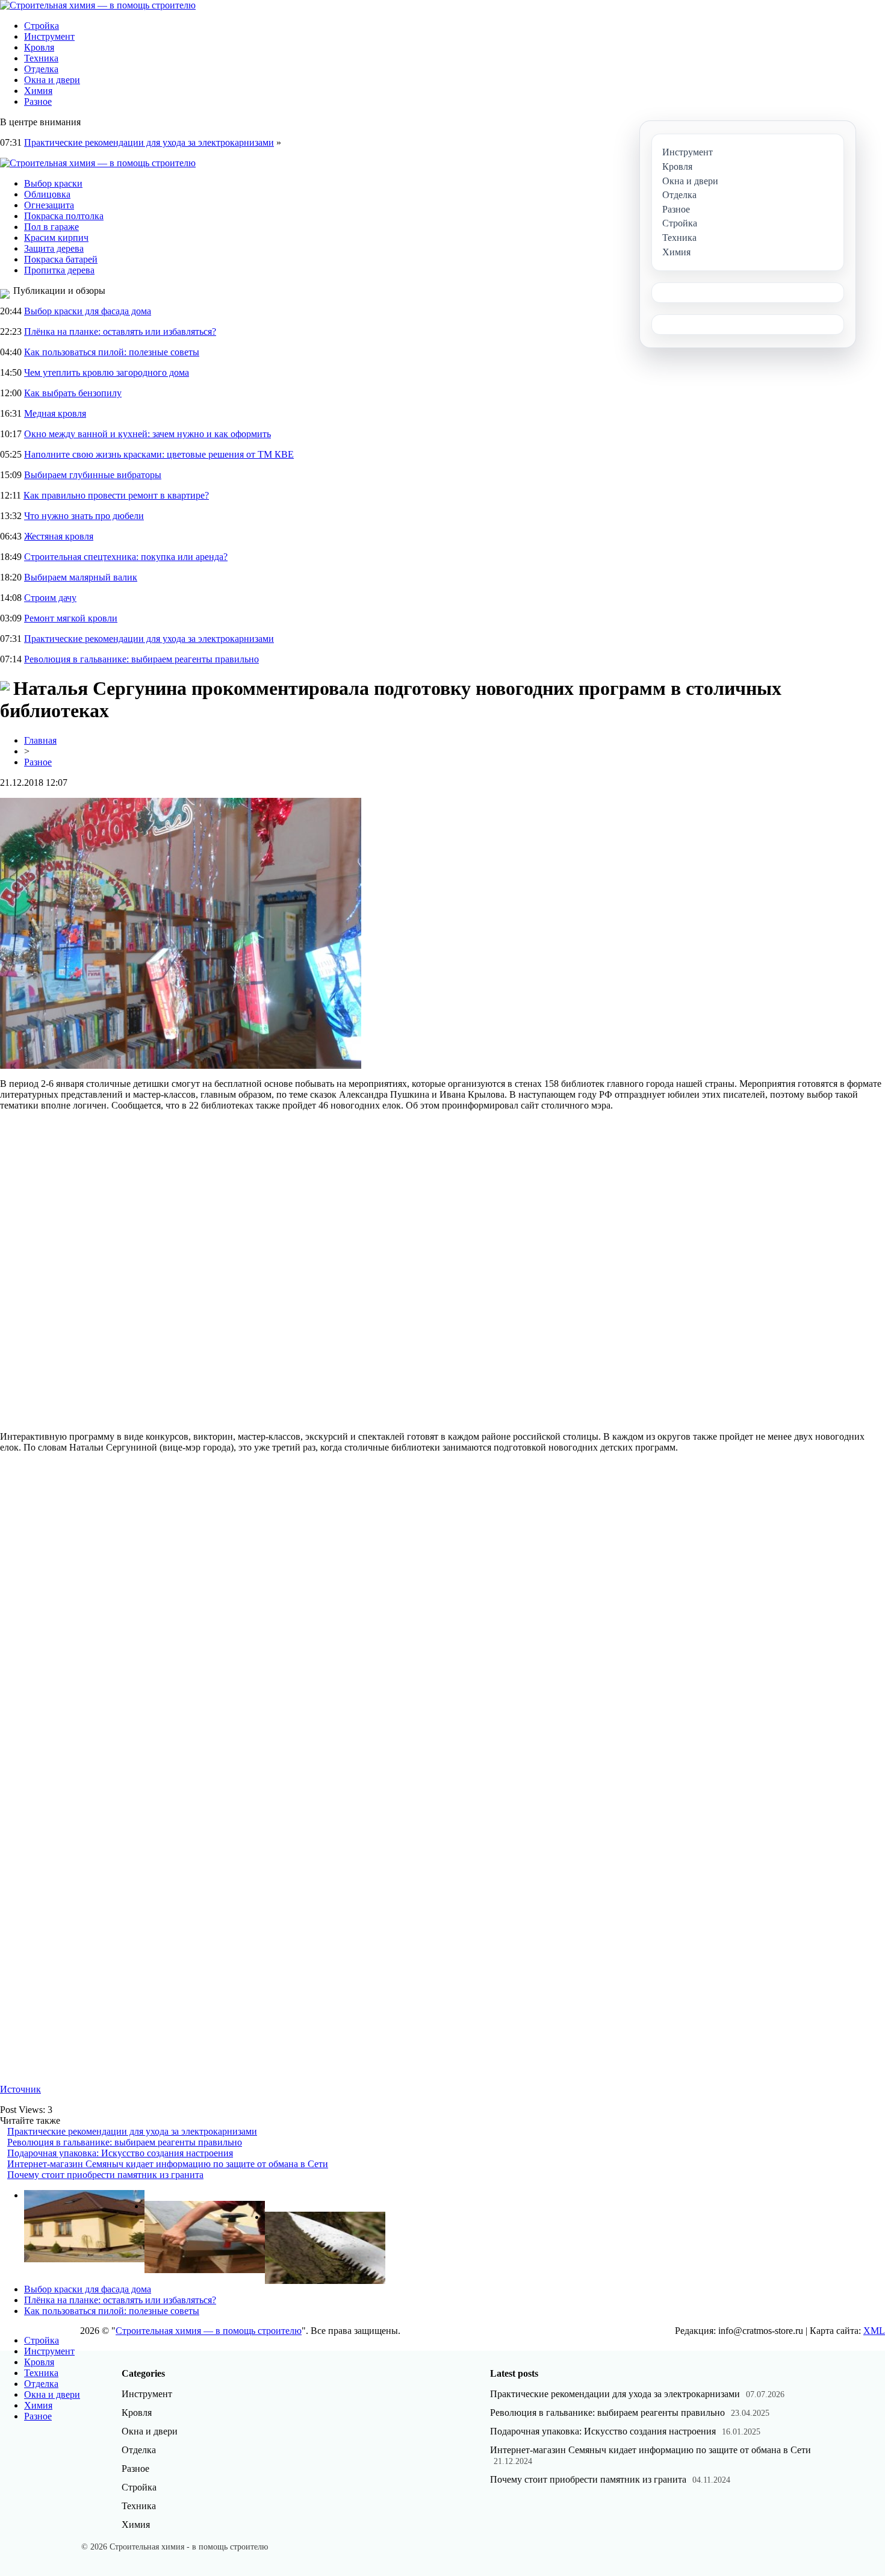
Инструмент (49, 36)
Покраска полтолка (64, 216)
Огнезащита (49, 205)
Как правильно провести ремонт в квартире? (116, 495)
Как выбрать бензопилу (73, 393)
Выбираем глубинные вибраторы (93, 475)
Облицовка (47, 194)
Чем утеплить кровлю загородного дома (107, 372)
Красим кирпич (56, 238)
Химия (38, 91)
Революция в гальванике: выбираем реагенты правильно (141, 659)
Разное (38, 101)
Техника (41, 58)
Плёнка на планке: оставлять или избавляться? (120, 331)
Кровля (39, 47)
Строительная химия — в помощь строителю (209, 2331)
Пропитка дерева (59, 270)
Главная (40, 740)
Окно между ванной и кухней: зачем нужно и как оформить (147, 434)
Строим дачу (50, 598)
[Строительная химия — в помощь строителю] (98, 5)
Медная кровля (55, 413)
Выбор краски (53, 183)
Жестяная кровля (59, 536)
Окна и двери (52, 80)
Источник (20, 2089)
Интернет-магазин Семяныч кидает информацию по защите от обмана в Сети (168, 2164)
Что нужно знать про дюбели (84, 516)
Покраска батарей (61, 259)
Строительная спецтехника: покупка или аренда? (126, 557)
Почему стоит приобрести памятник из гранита (105, 2175)
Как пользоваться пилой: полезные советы (112, 352)
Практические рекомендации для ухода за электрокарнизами (149, 142)
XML (874, 2331)
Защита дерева (54, 248)
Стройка (42, 26)
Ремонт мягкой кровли (71, 618)
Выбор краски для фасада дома (88, 311)
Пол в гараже (51, 227)
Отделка (41, 69)
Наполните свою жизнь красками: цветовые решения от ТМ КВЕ (159, 454)
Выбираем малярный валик (81, 577)
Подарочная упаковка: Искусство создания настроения (120, 2153)
